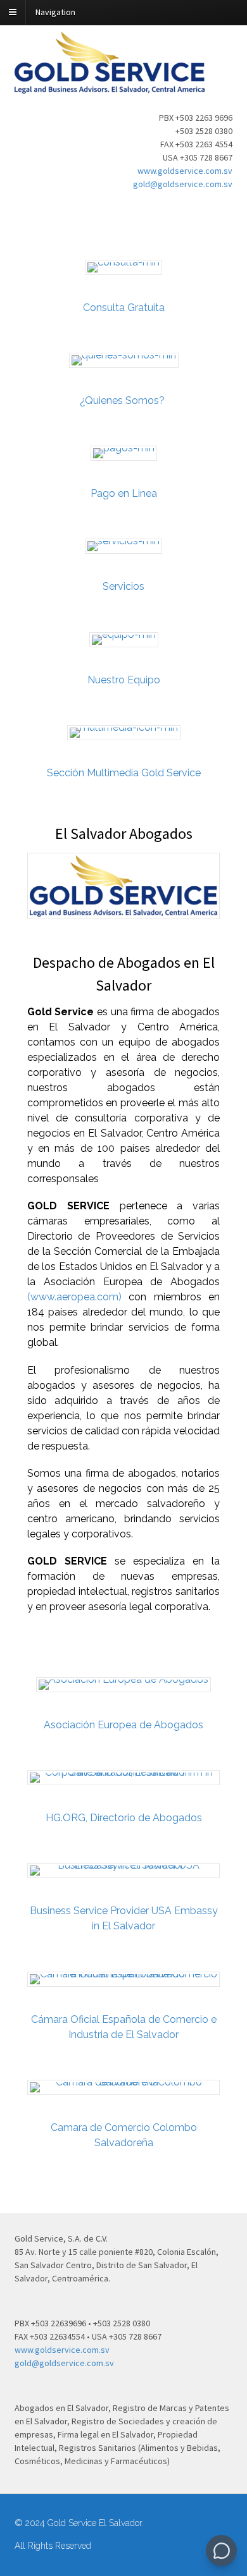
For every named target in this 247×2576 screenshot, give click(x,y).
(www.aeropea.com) (74, 1297)
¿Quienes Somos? (123, 400)
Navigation (55, 12)
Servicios (123, 586)
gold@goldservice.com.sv (183, 184)
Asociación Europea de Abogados (123, 1725)
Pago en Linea (124, 493)
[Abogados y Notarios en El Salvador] (110, 87)
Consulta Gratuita (124, 308)
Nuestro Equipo (124, 680)
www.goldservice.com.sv (185, 171)
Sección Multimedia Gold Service (124, 773)
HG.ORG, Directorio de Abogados (124, 1818)
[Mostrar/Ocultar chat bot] (221, 2550)
